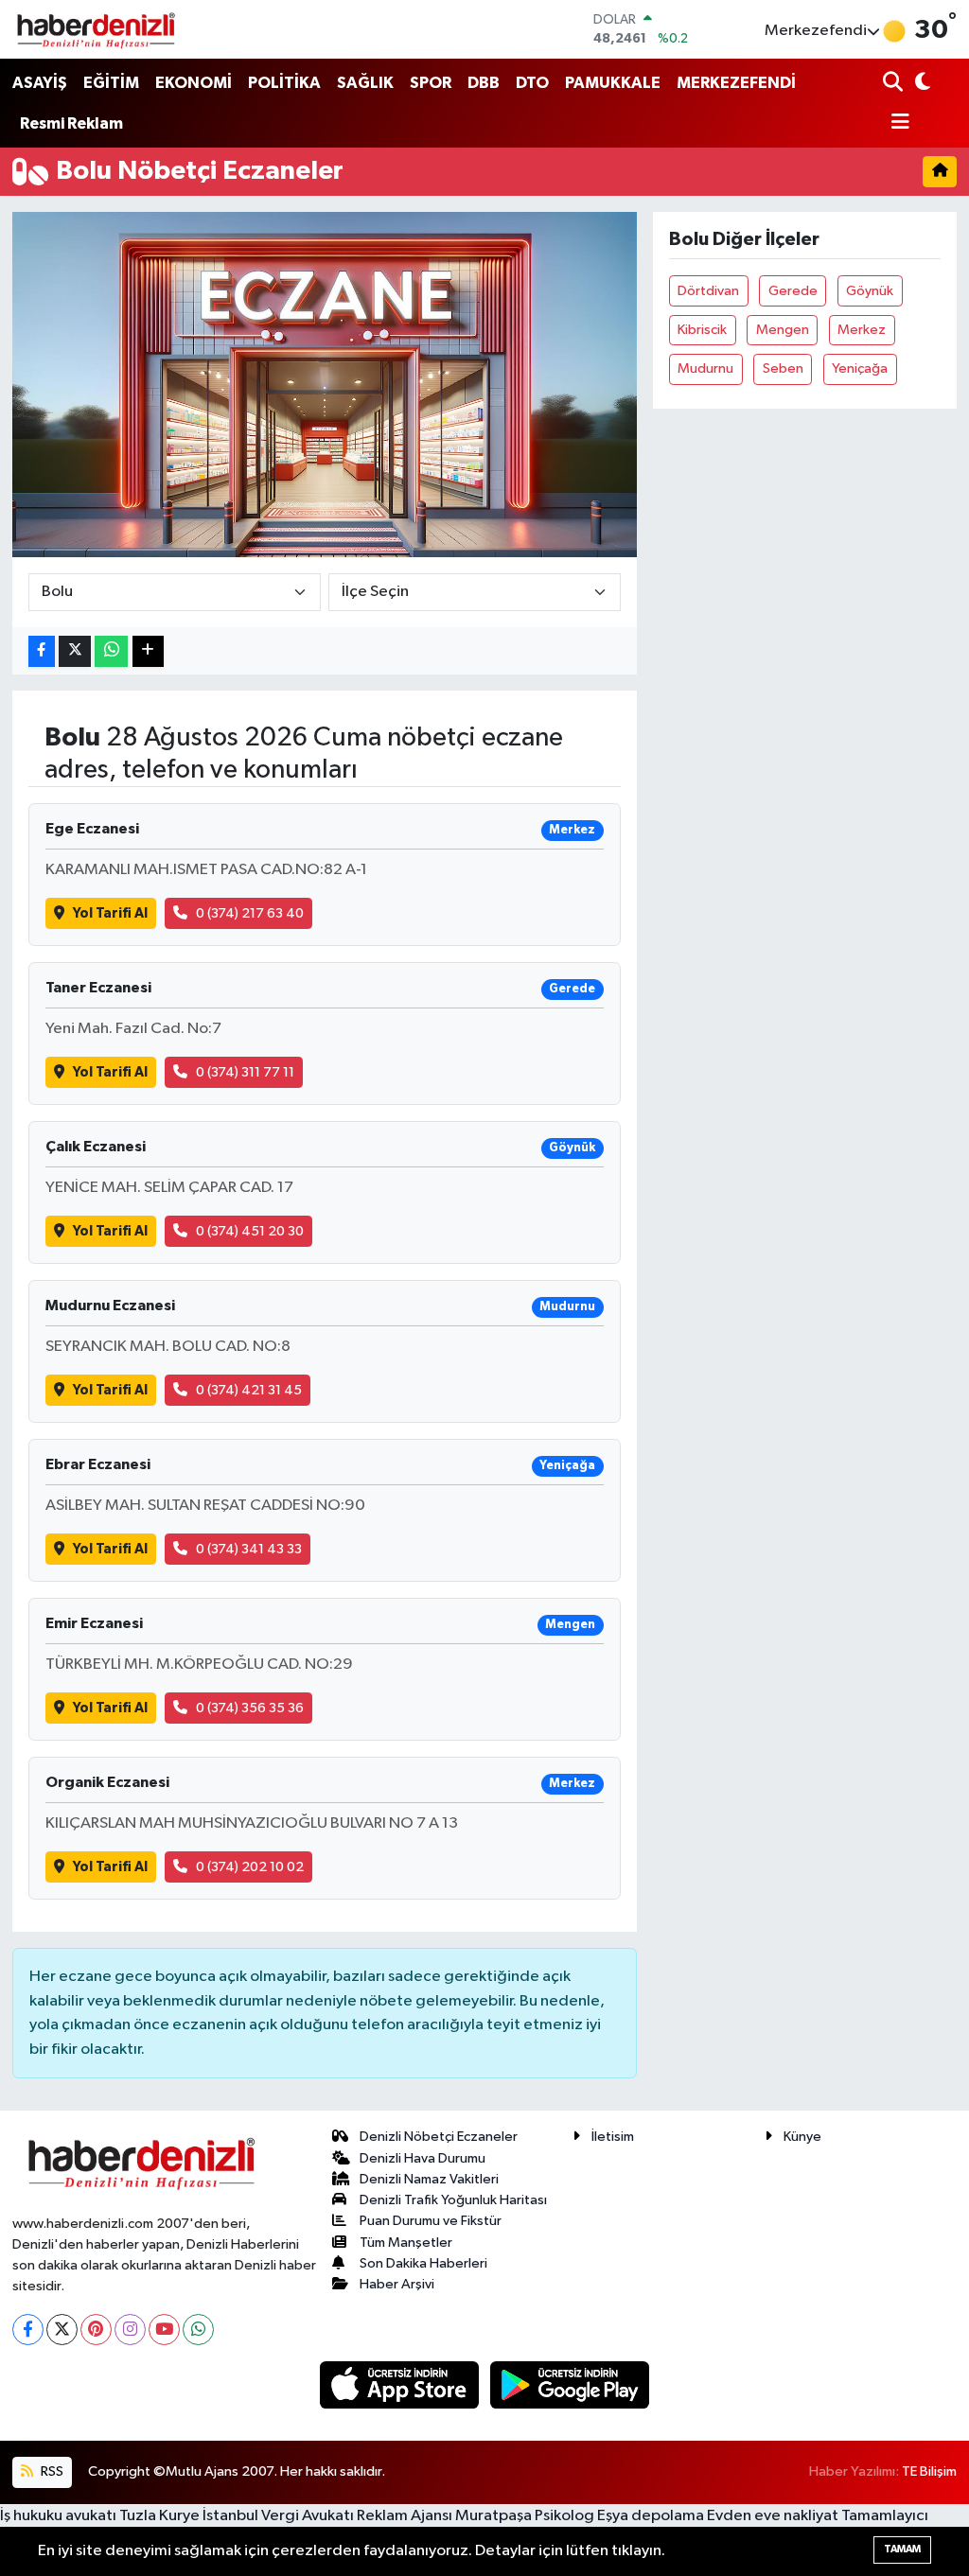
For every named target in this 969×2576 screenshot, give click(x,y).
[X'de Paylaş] (75, 651)
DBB (484, 83)
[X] (62, 2330)
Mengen (783, 330)
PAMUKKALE (613, 83)
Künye (802, 2137)
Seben (783, 368)
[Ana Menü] (896, 123)
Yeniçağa (860, 368)
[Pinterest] (96, 2330)
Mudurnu (705, 368)
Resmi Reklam (71, 123)
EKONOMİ (194, 83)
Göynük (870, 291)
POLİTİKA (284, 83)
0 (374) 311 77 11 (245, 1072)
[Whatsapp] (198, 2330)
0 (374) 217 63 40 (250, 913)
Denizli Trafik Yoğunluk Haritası (453, 2200)
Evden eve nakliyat (773, 2516)
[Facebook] (28, 2330)
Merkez (862, 330)
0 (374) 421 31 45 (249, 1390)
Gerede (793, 291)
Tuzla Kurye (159, 2516)
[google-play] (570, 2384)
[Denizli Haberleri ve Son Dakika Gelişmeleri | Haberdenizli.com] (96, 29)
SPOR (431, 83)
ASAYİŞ (40, 83)
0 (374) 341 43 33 (249, 1549)
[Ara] (895, 84)
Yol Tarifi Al (110, 913)
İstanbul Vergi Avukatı (278, 2516)
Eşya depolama (651, 2516)
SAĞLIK (365, 83)
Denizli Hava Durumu (423, 2158)
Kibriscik (702, 330)
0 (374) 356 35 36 (250, 1708)
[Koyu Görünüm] (921, 84)
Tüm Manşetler (406, 2243)
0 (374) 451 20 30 (250, 1231)
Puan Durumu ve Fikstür (431, 2221)
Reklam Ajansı (405, 2516)
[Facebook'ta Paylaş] (42, 651)
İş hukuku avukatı (58, 2516)
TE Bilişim (929, 2471)
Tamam (902, 2549)
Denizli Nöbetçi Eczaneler (439, 2137)
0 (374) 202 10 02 (250, 1867)
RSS (51, 2471)
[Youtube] (164, 2330)
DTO (532, 83)
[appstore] (401, 2384)
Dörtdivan (708, 291)
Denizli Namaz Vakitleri (429, 2179)
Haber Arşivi (397, 2284)
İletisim (613, 2137)
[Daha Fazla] (148, 651)
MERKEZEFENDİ (736, 83)
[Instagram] (130, 2330)
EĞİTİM (111, 83)
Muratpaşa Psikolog (525, 2516)
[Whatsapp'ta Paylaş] (111, 651)
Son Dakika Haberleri (423, 2263)
